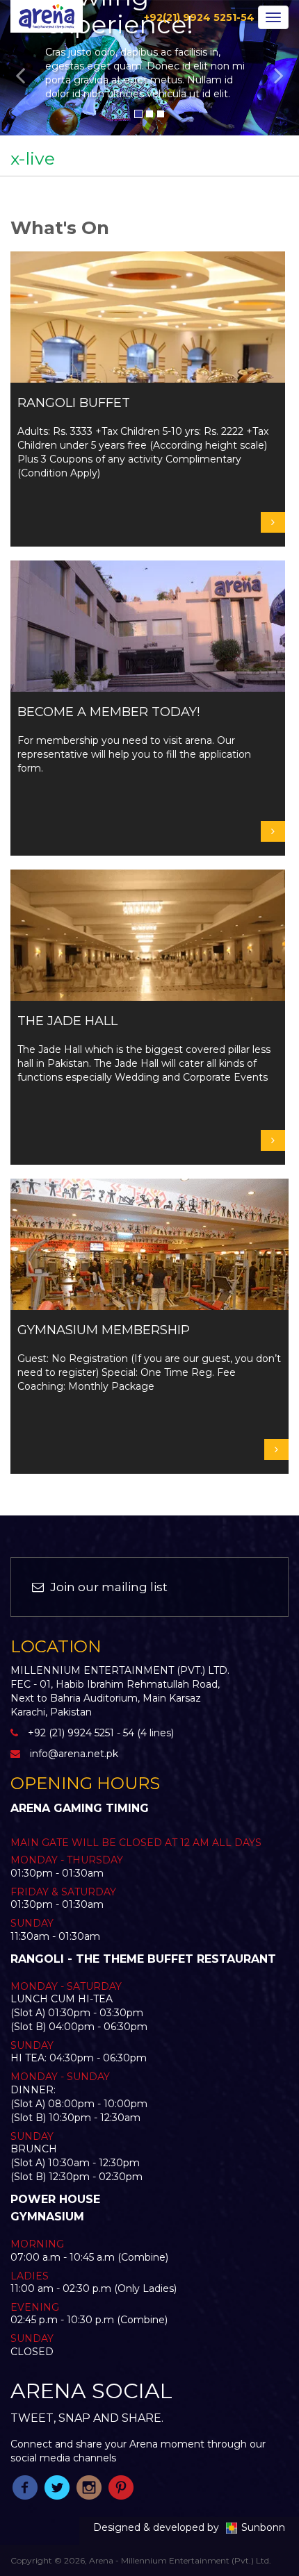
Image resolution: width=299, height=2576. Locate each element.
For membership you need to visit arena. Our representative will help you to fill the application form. (134, 740)
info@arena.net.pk (74, 1754)
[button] (23, 68)
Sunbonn (263, 2527)
